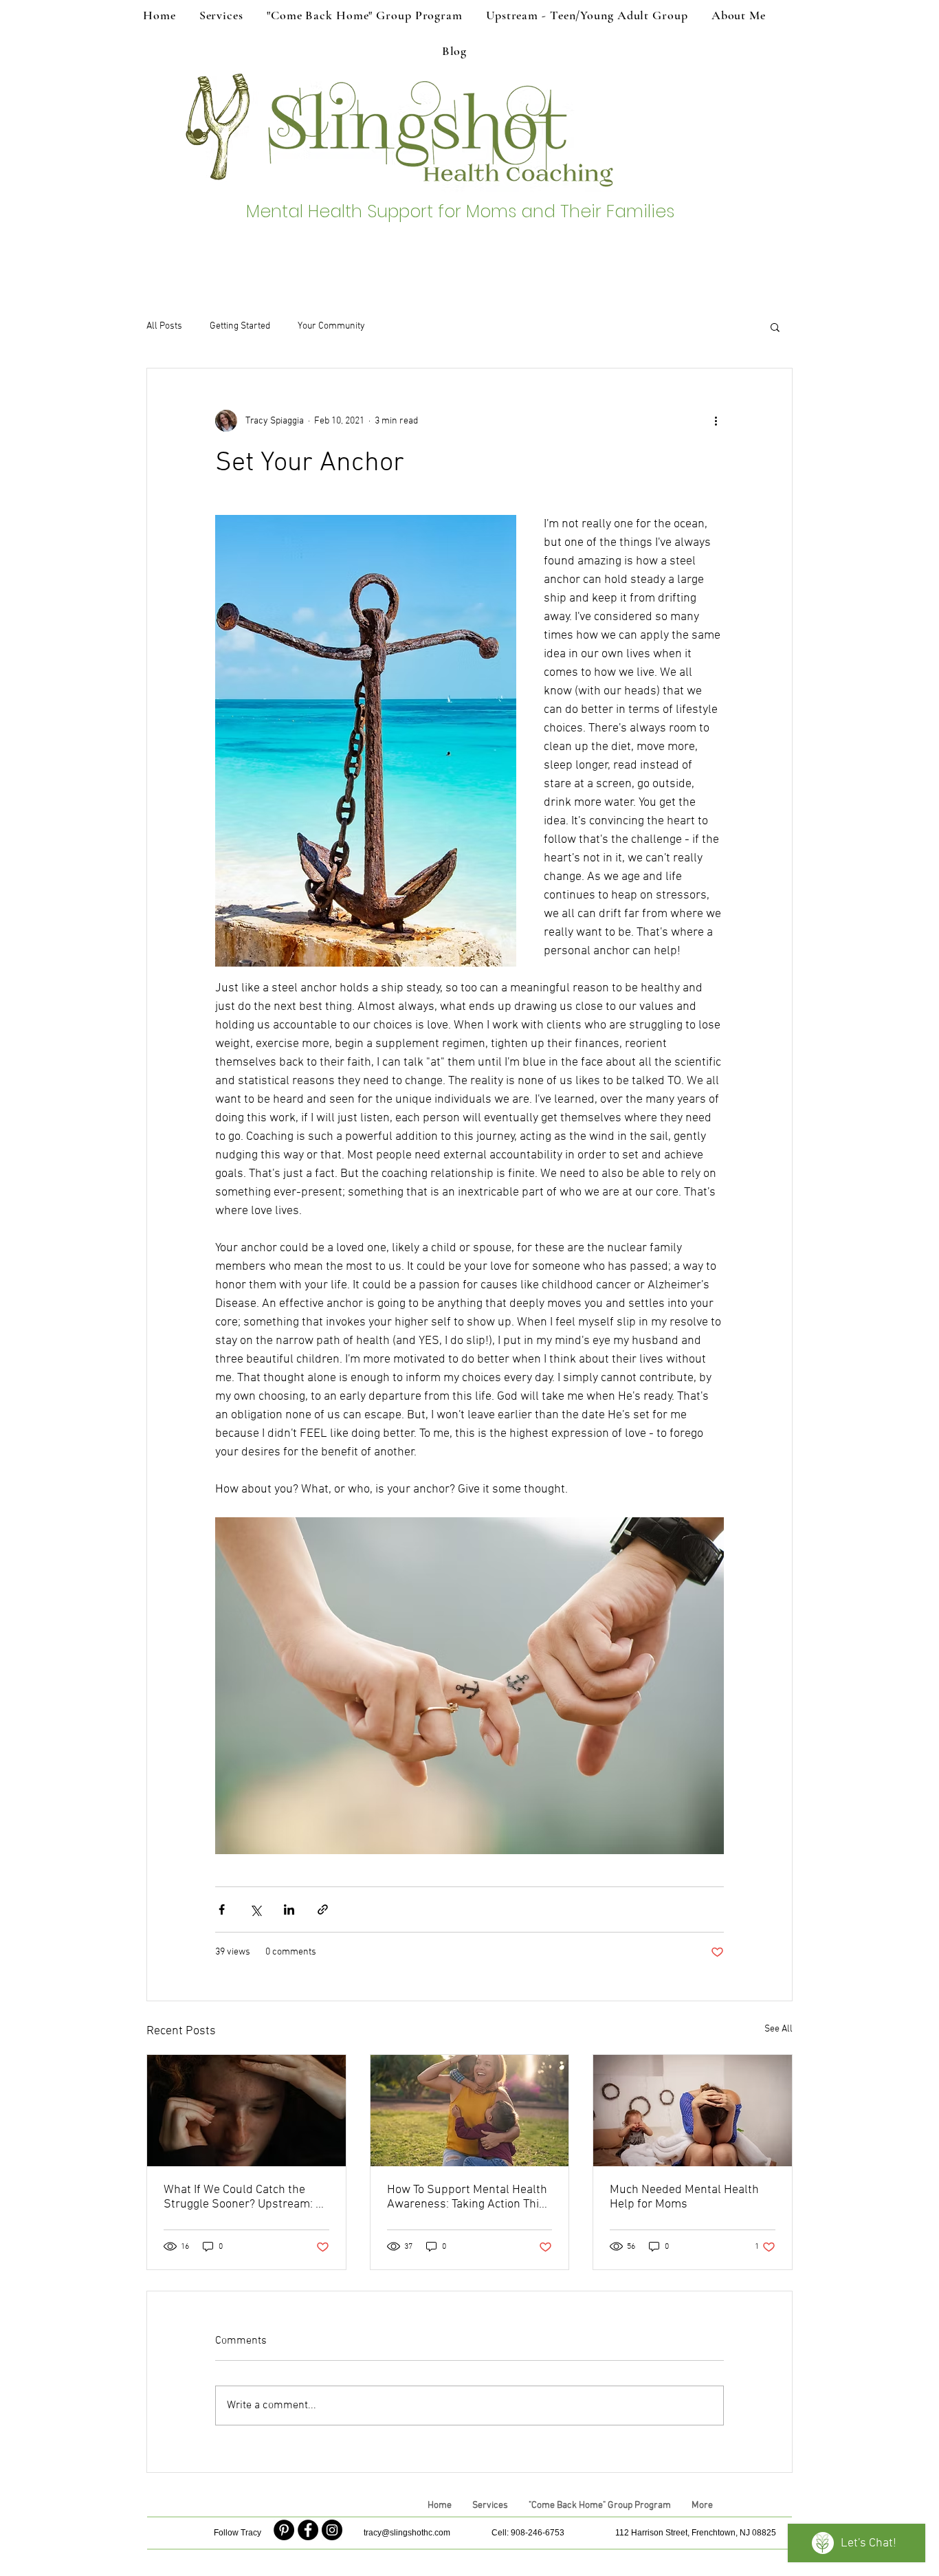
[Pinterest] (284, 2530)
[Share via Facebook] (222, 1909)
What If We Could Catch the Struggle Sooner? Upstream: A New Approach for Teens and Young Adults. (243, 2197)
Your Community (331, 326)
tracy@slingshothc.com (407, 2533)
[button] (775, 327)
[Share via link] (323, 1909)
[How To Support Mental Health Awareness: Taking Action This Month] (470, 2111)
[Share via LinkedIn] (289, 1909)
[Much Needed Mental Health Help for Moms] (693, 2111)
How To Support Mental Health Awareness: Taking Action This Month (467, 2197)
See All (778, 2029)
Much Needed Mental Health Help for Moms (684, 2197)
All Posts (164, 326)
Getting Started (240, 326)
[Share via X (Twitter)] (255, 1909)
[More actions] (716, 421)
